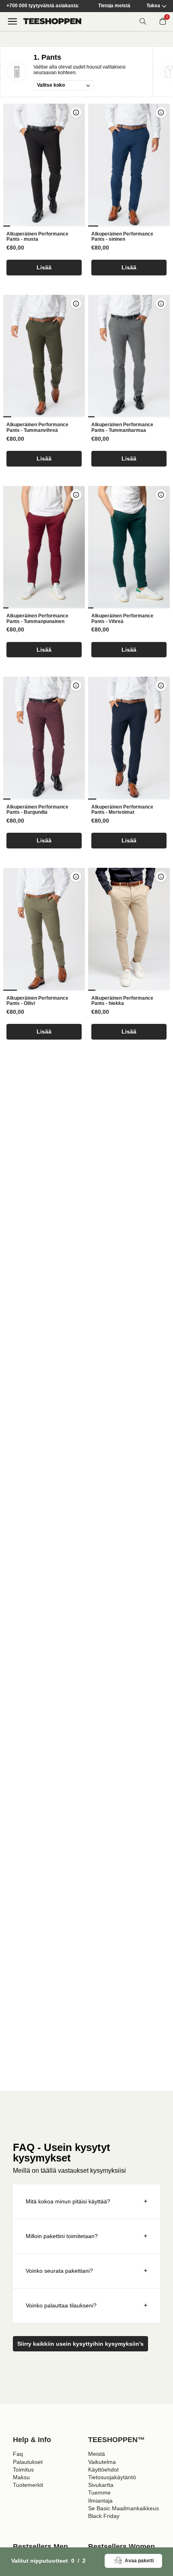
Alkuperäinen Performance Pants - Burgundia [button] (37, 810)
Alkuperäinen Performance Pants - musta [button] (37, 237)
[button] (44, 165)
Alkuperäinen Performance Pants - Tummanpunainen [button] (37, 619)
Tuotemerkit (28, 2485)
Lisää (44, 267)
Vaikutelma (102, 2462)
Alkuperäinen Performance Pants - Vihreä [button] (122, 619)
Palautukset (28, 2462)
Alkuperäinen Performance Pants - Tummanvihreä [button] (37, 428)
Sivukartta (101, 2485)
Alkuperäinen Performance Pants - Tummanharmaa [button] (122, 428)
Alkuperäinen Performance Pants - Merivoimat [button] (122, 810)
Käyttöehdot (103, 2470)
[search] (143, 21)
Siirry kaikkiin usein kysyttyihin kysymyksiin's (80, 2344)
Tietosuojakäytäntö (112, 2477)
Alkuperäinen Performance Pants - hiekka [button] (122, 1001)
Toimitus (23, 2470)
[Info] (76, 113)
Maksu (21, 2477)
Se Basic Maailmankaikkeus (124, 2508)
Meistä (97, 2454)
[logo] (52, 21)
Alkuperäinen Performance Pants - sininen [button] (122, 237)
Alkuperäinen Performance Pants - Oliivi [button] (37, 1001)
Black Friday (104, 2516)
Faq (18, 2454)
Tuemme (99, 2493)
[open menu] (12, 21)
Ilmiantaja (100, 2501)
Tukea (153, 6)
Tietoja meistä (114, 6)
